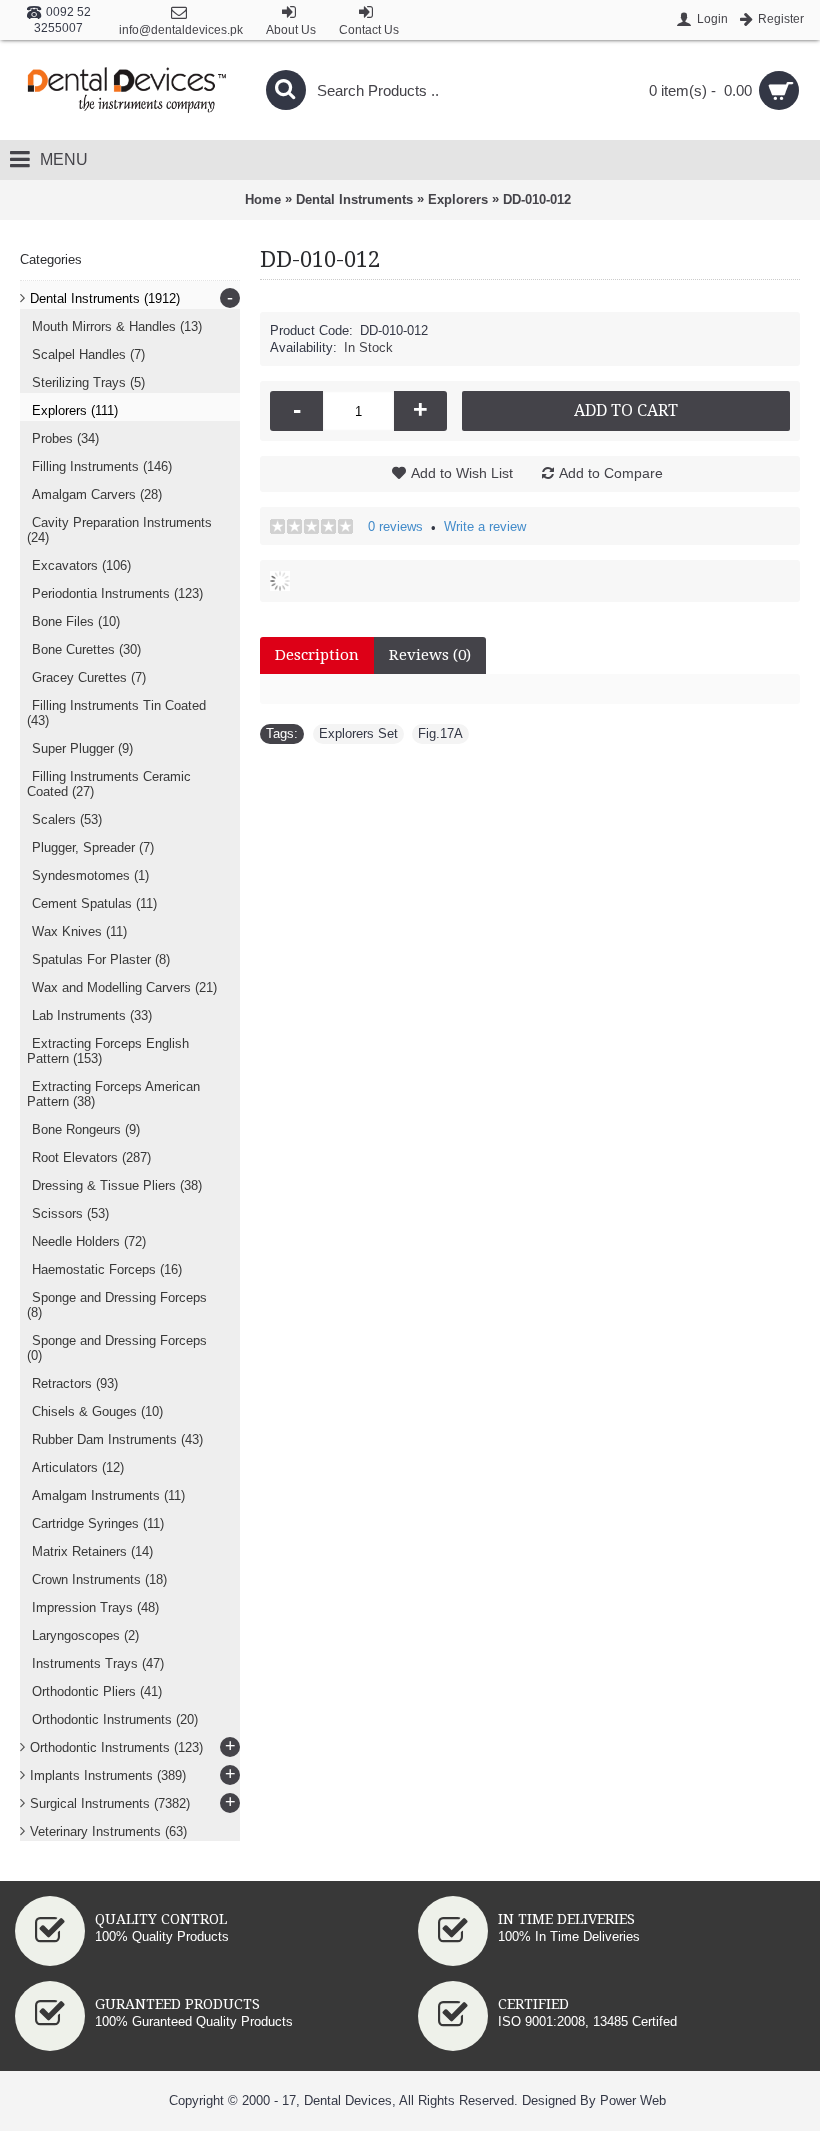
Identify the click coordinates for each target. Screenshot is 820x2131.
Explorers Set (358, 733)
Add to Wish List (462, 473)
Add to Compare (611, 473)
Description (317, 655)
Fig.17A (440, 733)
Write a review (485, 526)
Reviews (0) (430, 655)
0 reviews (395, 526)
